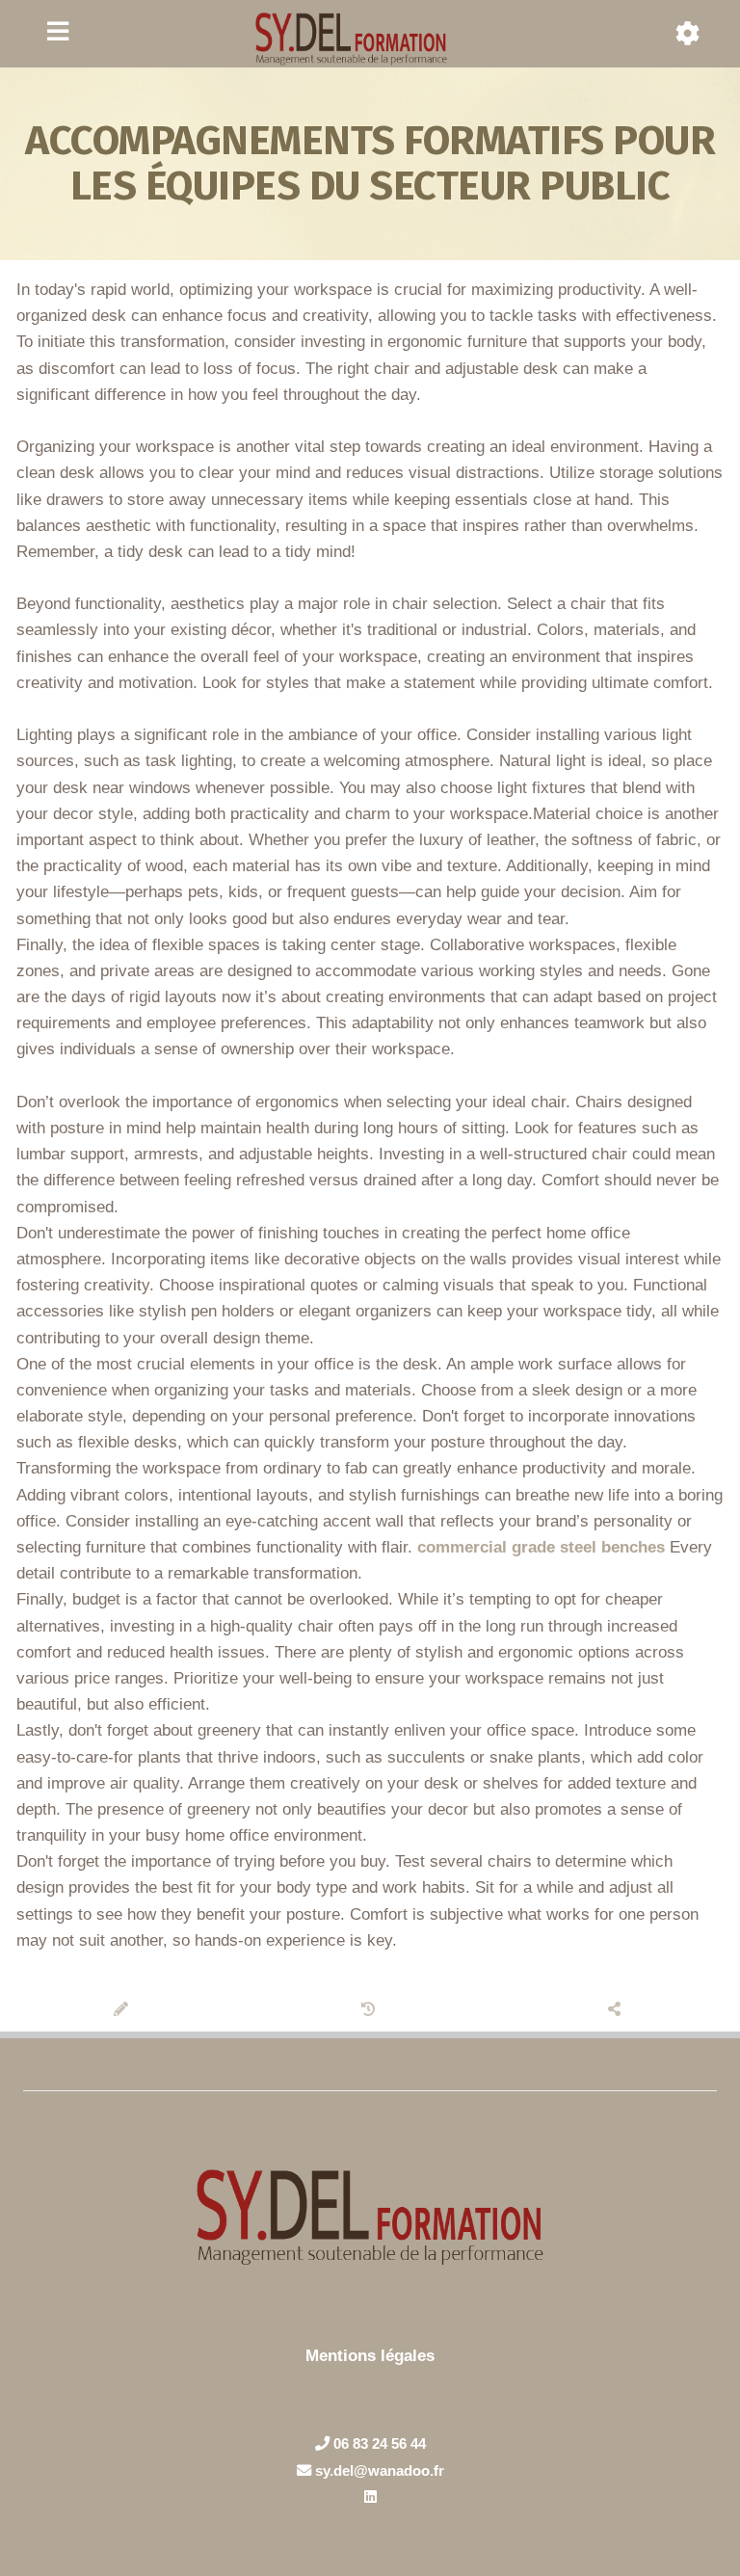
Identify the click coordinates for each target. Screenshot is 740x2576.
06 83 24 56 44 (378, 2443)
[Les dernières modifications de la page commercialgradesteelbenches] (370, 2010)
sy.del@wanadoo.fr (378, 2470)
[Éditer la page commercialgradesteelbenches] (124, 2010)
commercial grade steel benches (541, 1547)
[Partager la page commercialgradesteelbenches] (617, 2010)
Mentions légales (370, 2356)
